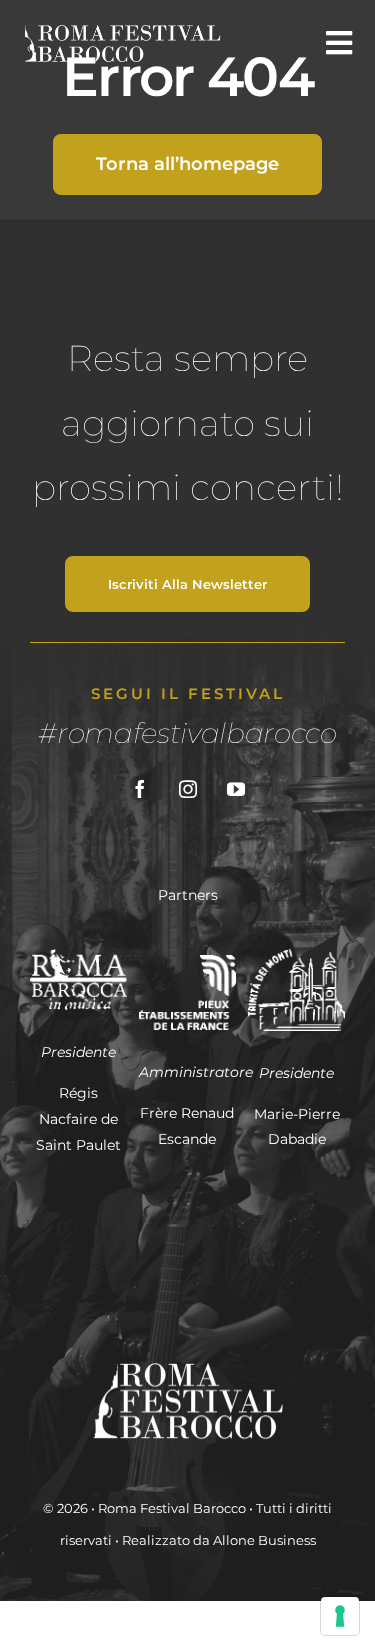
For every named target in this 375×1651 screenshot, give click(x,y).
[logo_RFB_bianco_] (121, 30)
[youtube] (236, 789)
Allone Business (264, 1540)
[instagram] (188, 789)
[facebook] (140, 789)
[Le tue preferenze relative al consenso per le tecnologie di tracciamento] (340, 1616)
